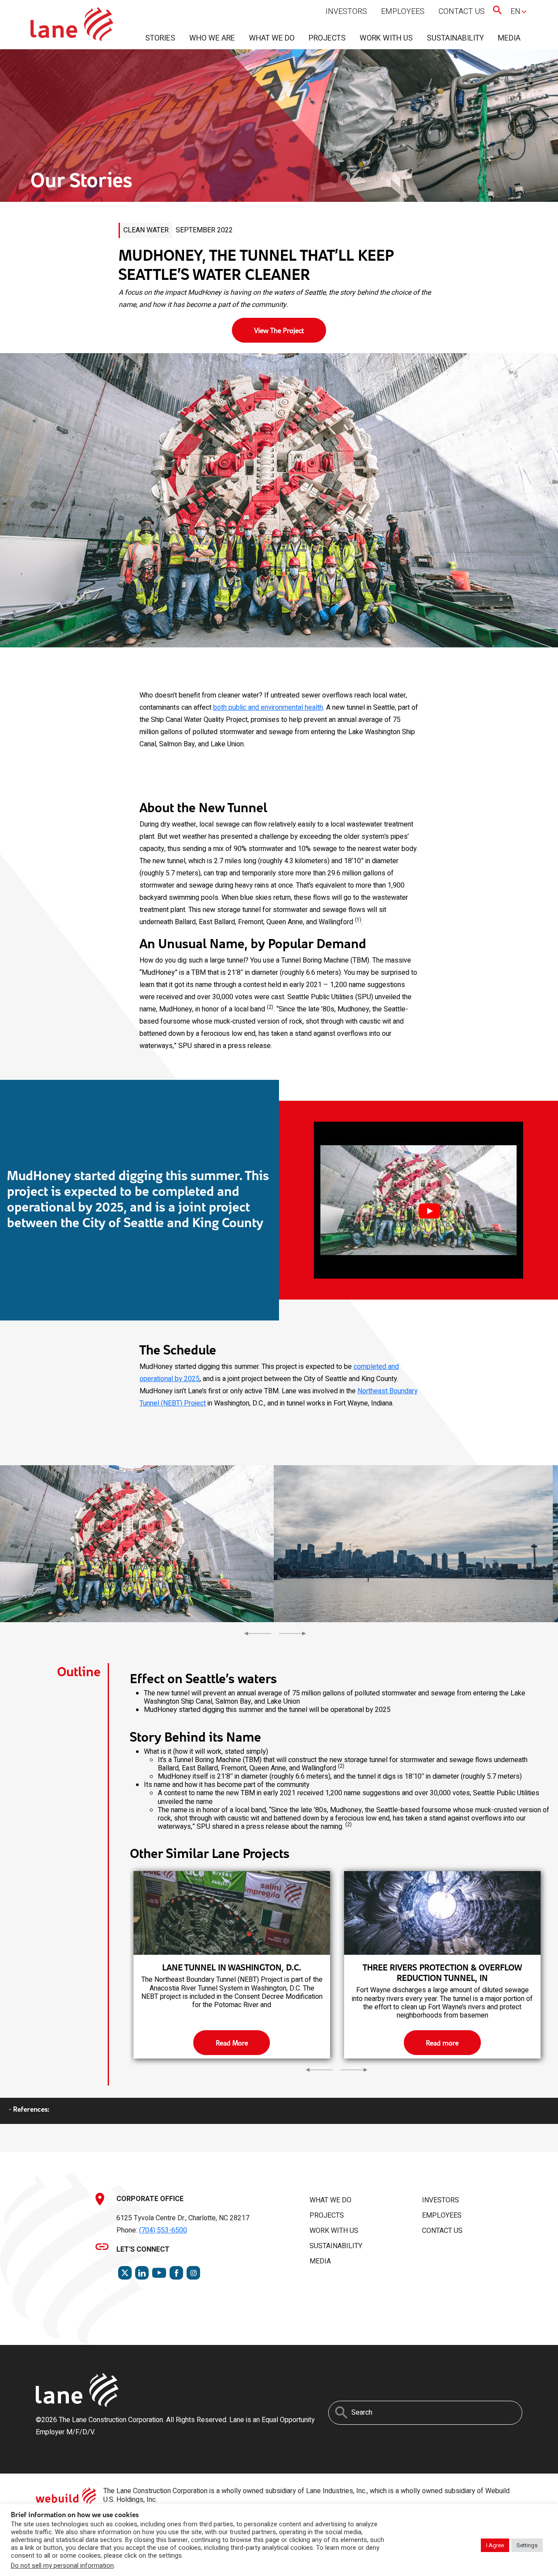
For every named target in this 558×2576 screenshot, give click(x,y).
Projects (327, 38)
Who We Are (212, 38)
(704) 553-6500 (163, 2230)
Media (509, 38)
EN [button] (515, 12)
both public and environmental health (268, 708)
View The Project (279, 330)
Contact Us (462, 12)
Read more (442, 2043)
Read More (232, 2043)
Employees (403, 12)
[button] (418, 1200)
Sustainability (455, 38)
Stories (160, 38)
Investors (346, 12)
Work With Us (386, 38)
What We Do (272, 38)
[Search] (341, 2413)
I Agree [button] (495, 2545)
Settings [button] (527, 2545)
